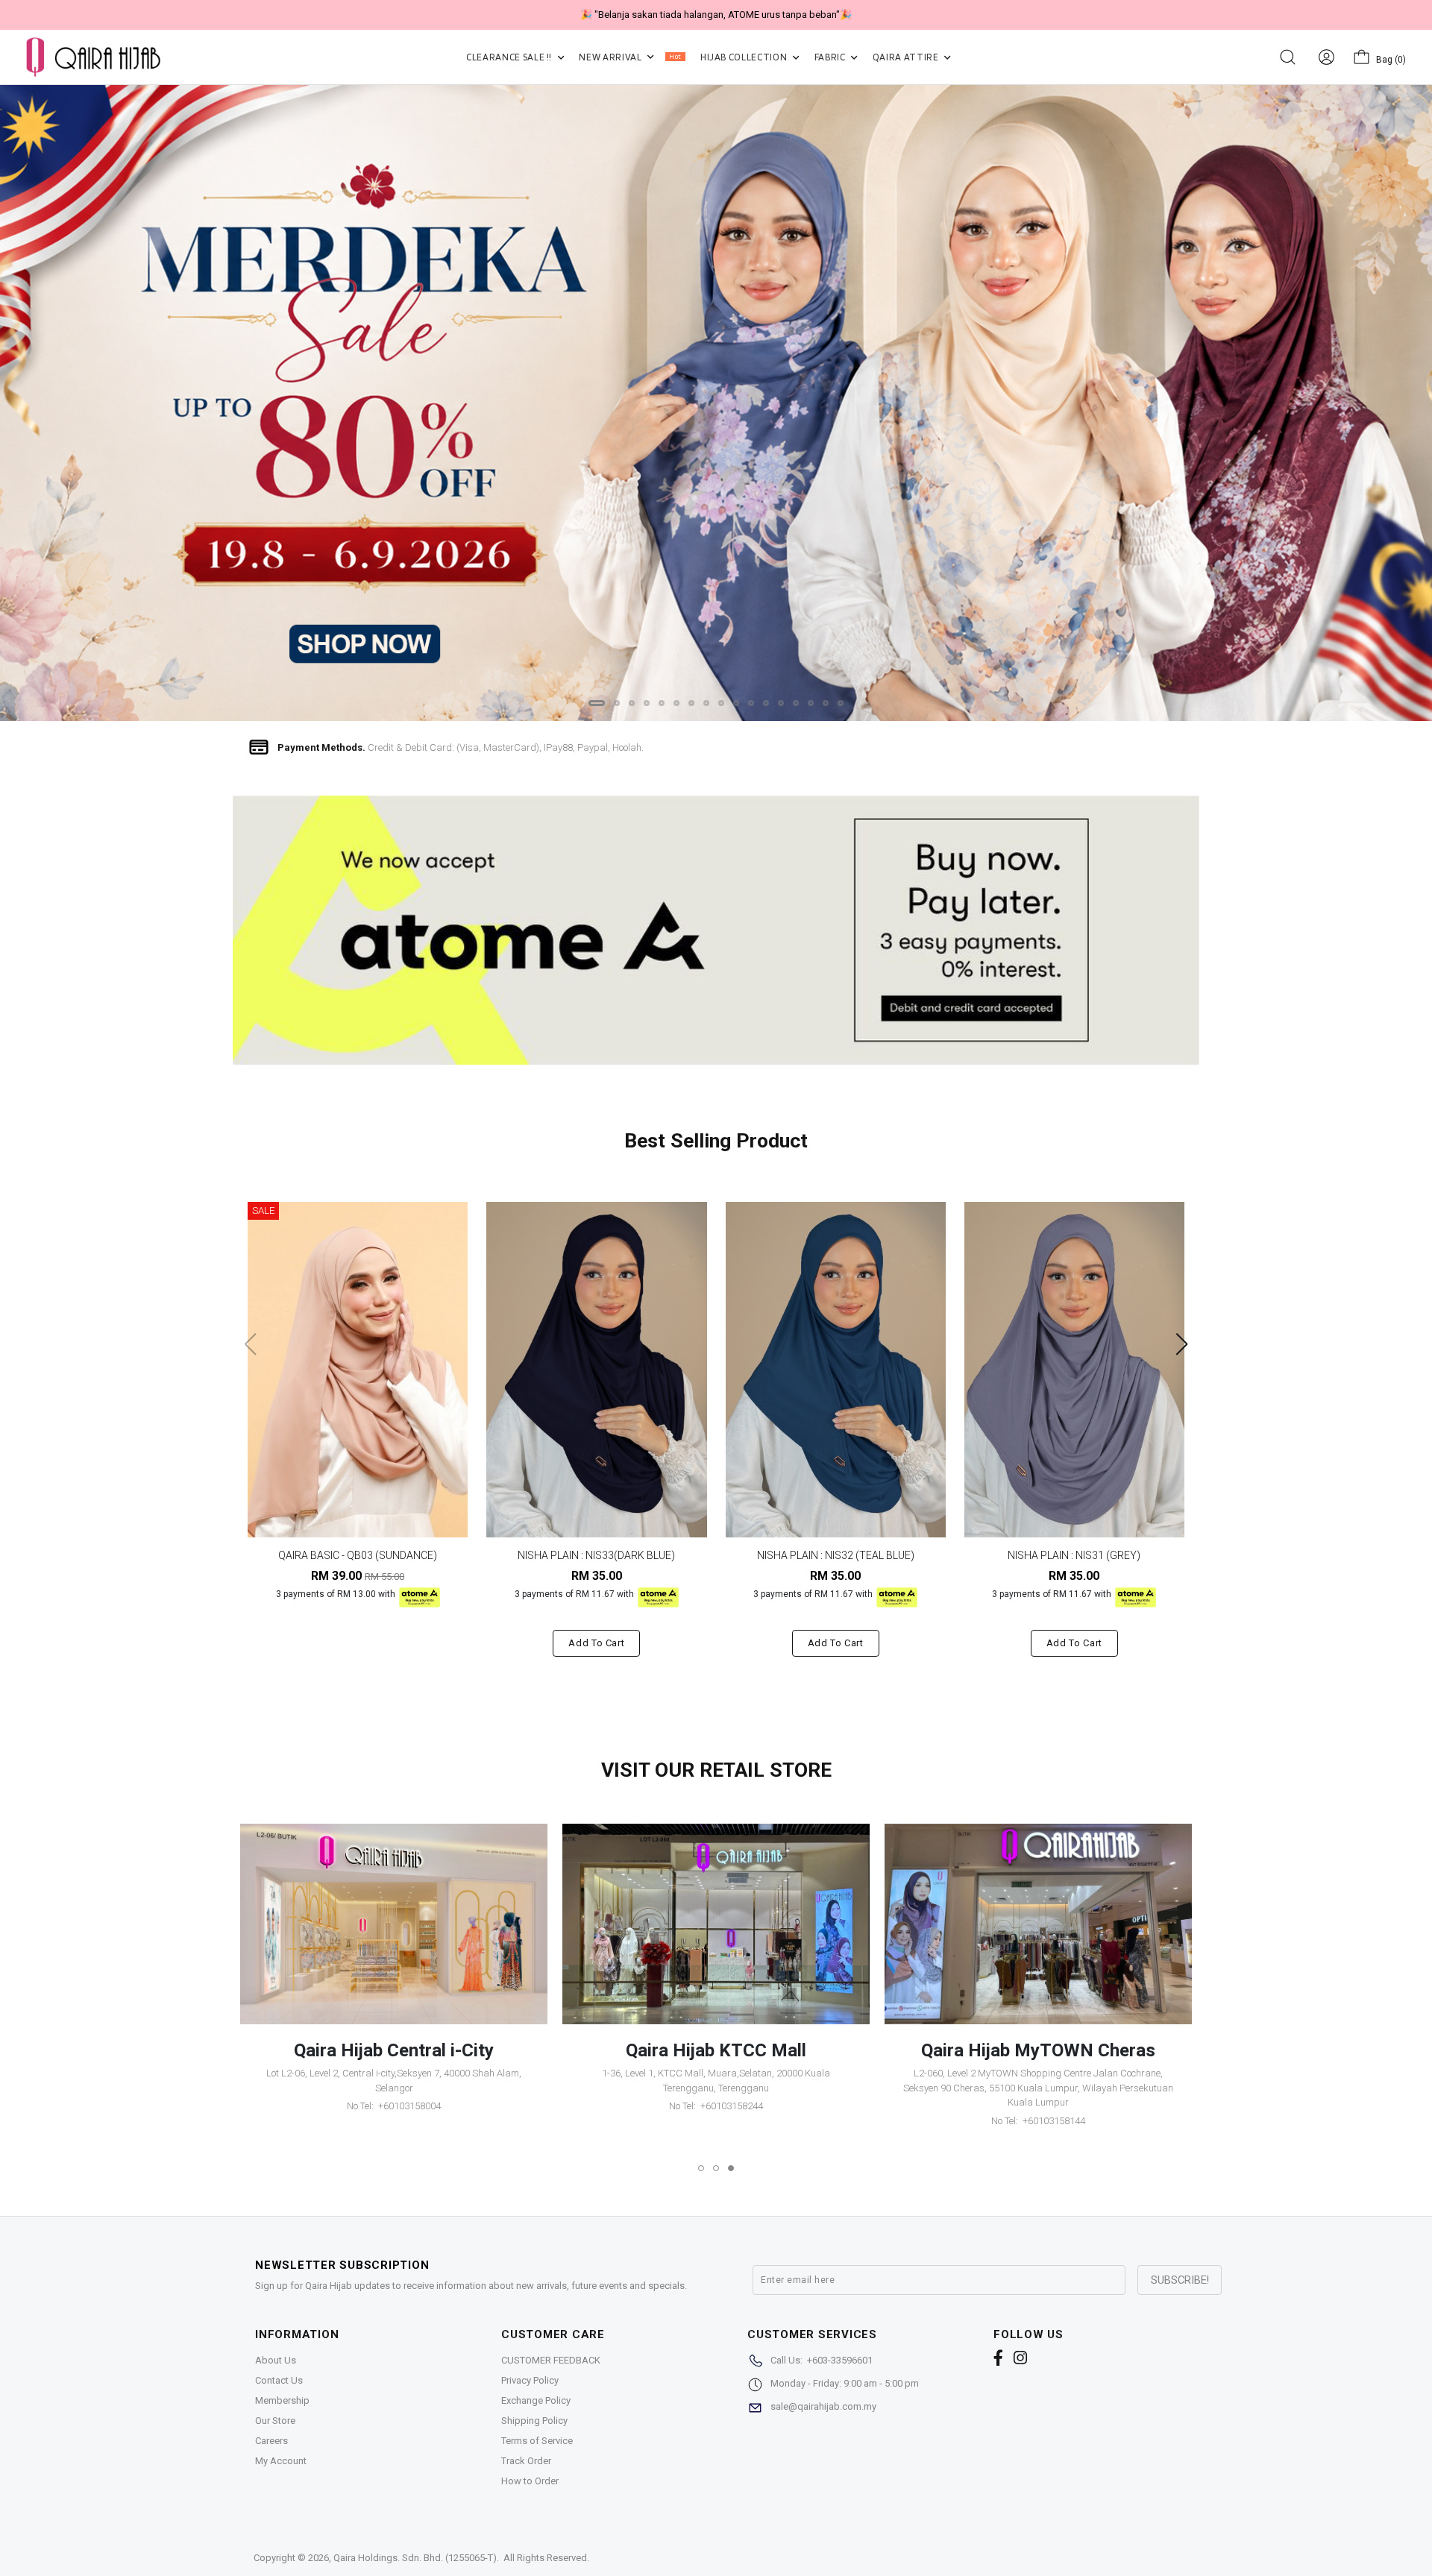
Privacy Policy (530, 2380)
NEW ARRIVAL (630, 57)
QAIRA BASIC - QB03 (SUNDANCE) (358, 1555)
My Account (281, 2461)
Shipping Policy (534, 2421)
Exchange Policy (536, 2400)
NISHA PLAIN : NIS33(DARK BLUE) (596, 1555)
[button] (597, 703)
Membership (282, 2400)
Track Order (526, 2461)
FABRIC (831, 57)
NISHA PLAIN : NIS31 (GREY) (1074, 1555)
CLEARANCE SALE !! (510, 57)
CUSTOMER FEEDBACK (551, 2360)
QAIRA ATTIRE (907, 57)
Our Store (275, 2421)
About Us (276, 2360)
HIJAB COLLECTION (745, 57)
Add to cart (596, 1643)
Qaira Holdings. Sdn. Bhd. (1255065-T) (415, 2558)
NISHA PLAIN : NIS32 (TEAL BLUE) (836, 1555)
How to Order (530, 2481)
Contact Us (279, 2380)
